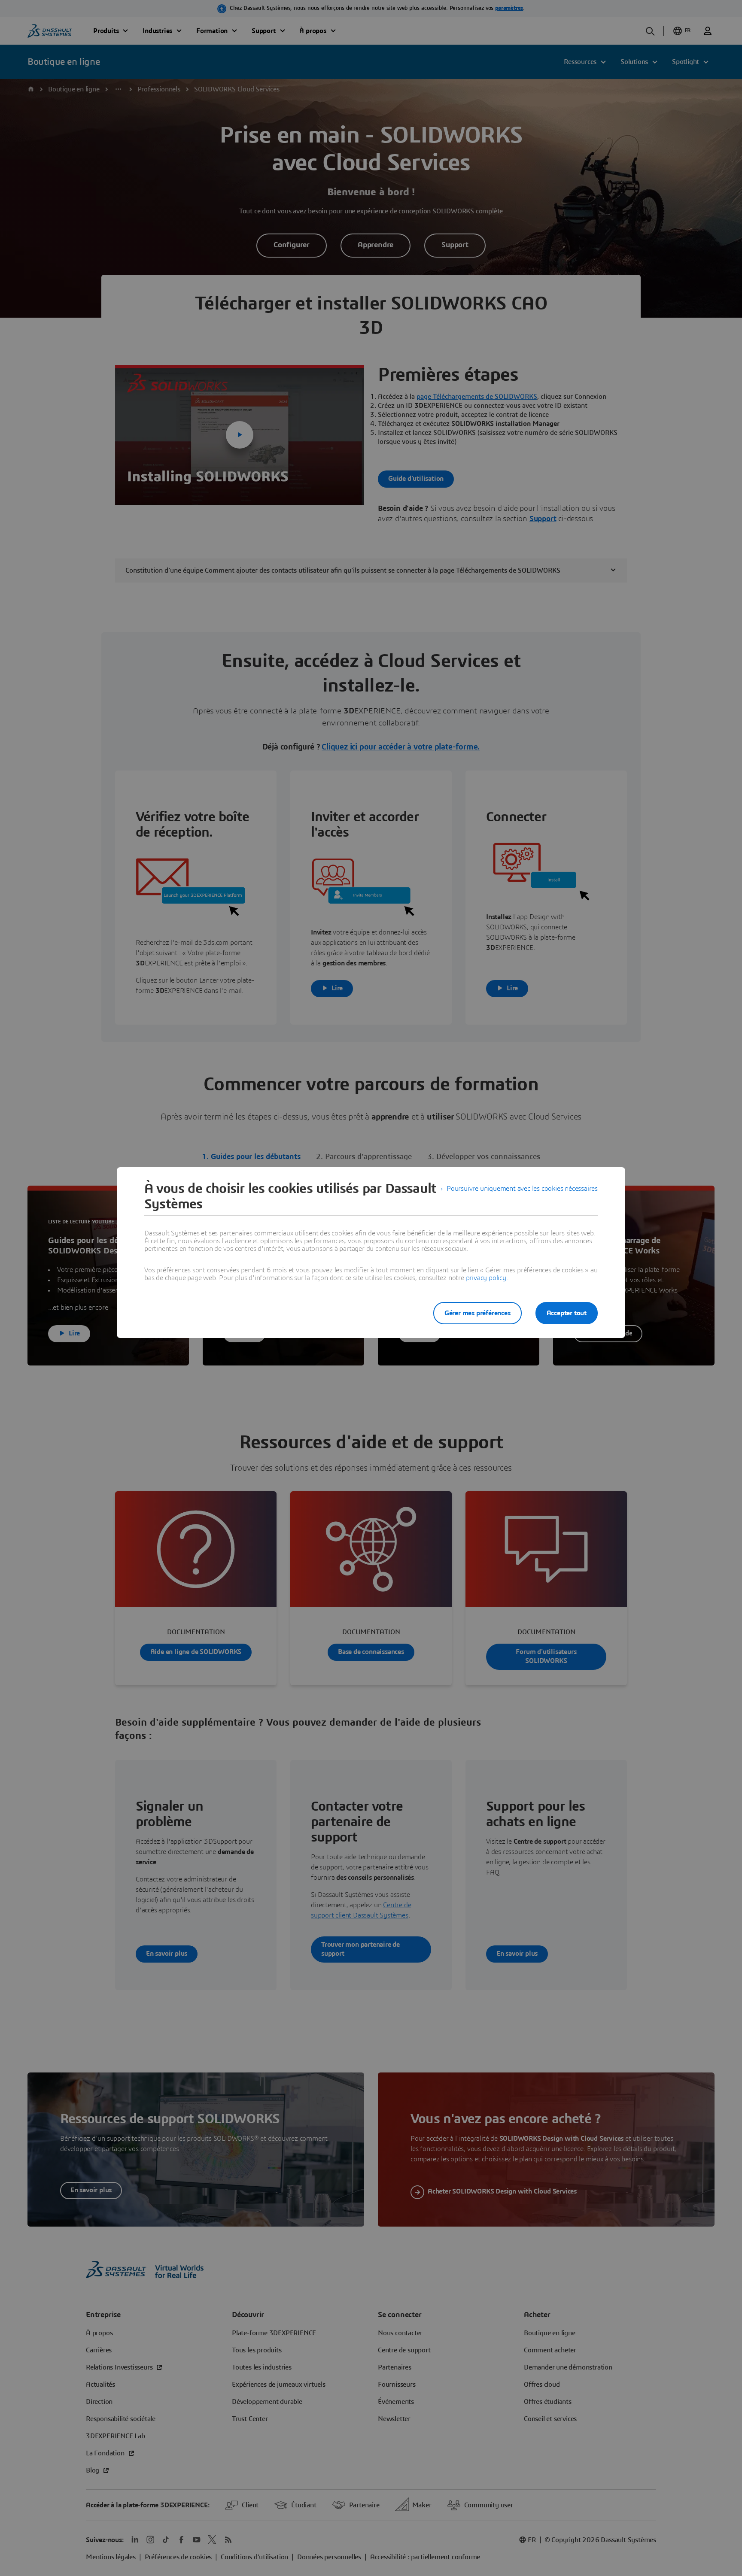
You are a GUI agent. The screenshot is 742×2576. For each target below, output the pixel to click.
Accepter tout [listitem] (567, 1313)
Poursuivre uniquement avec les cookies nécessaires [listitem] (522, 1189)
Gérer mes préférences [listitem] (477, 1313)
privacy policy (486, 1278)
